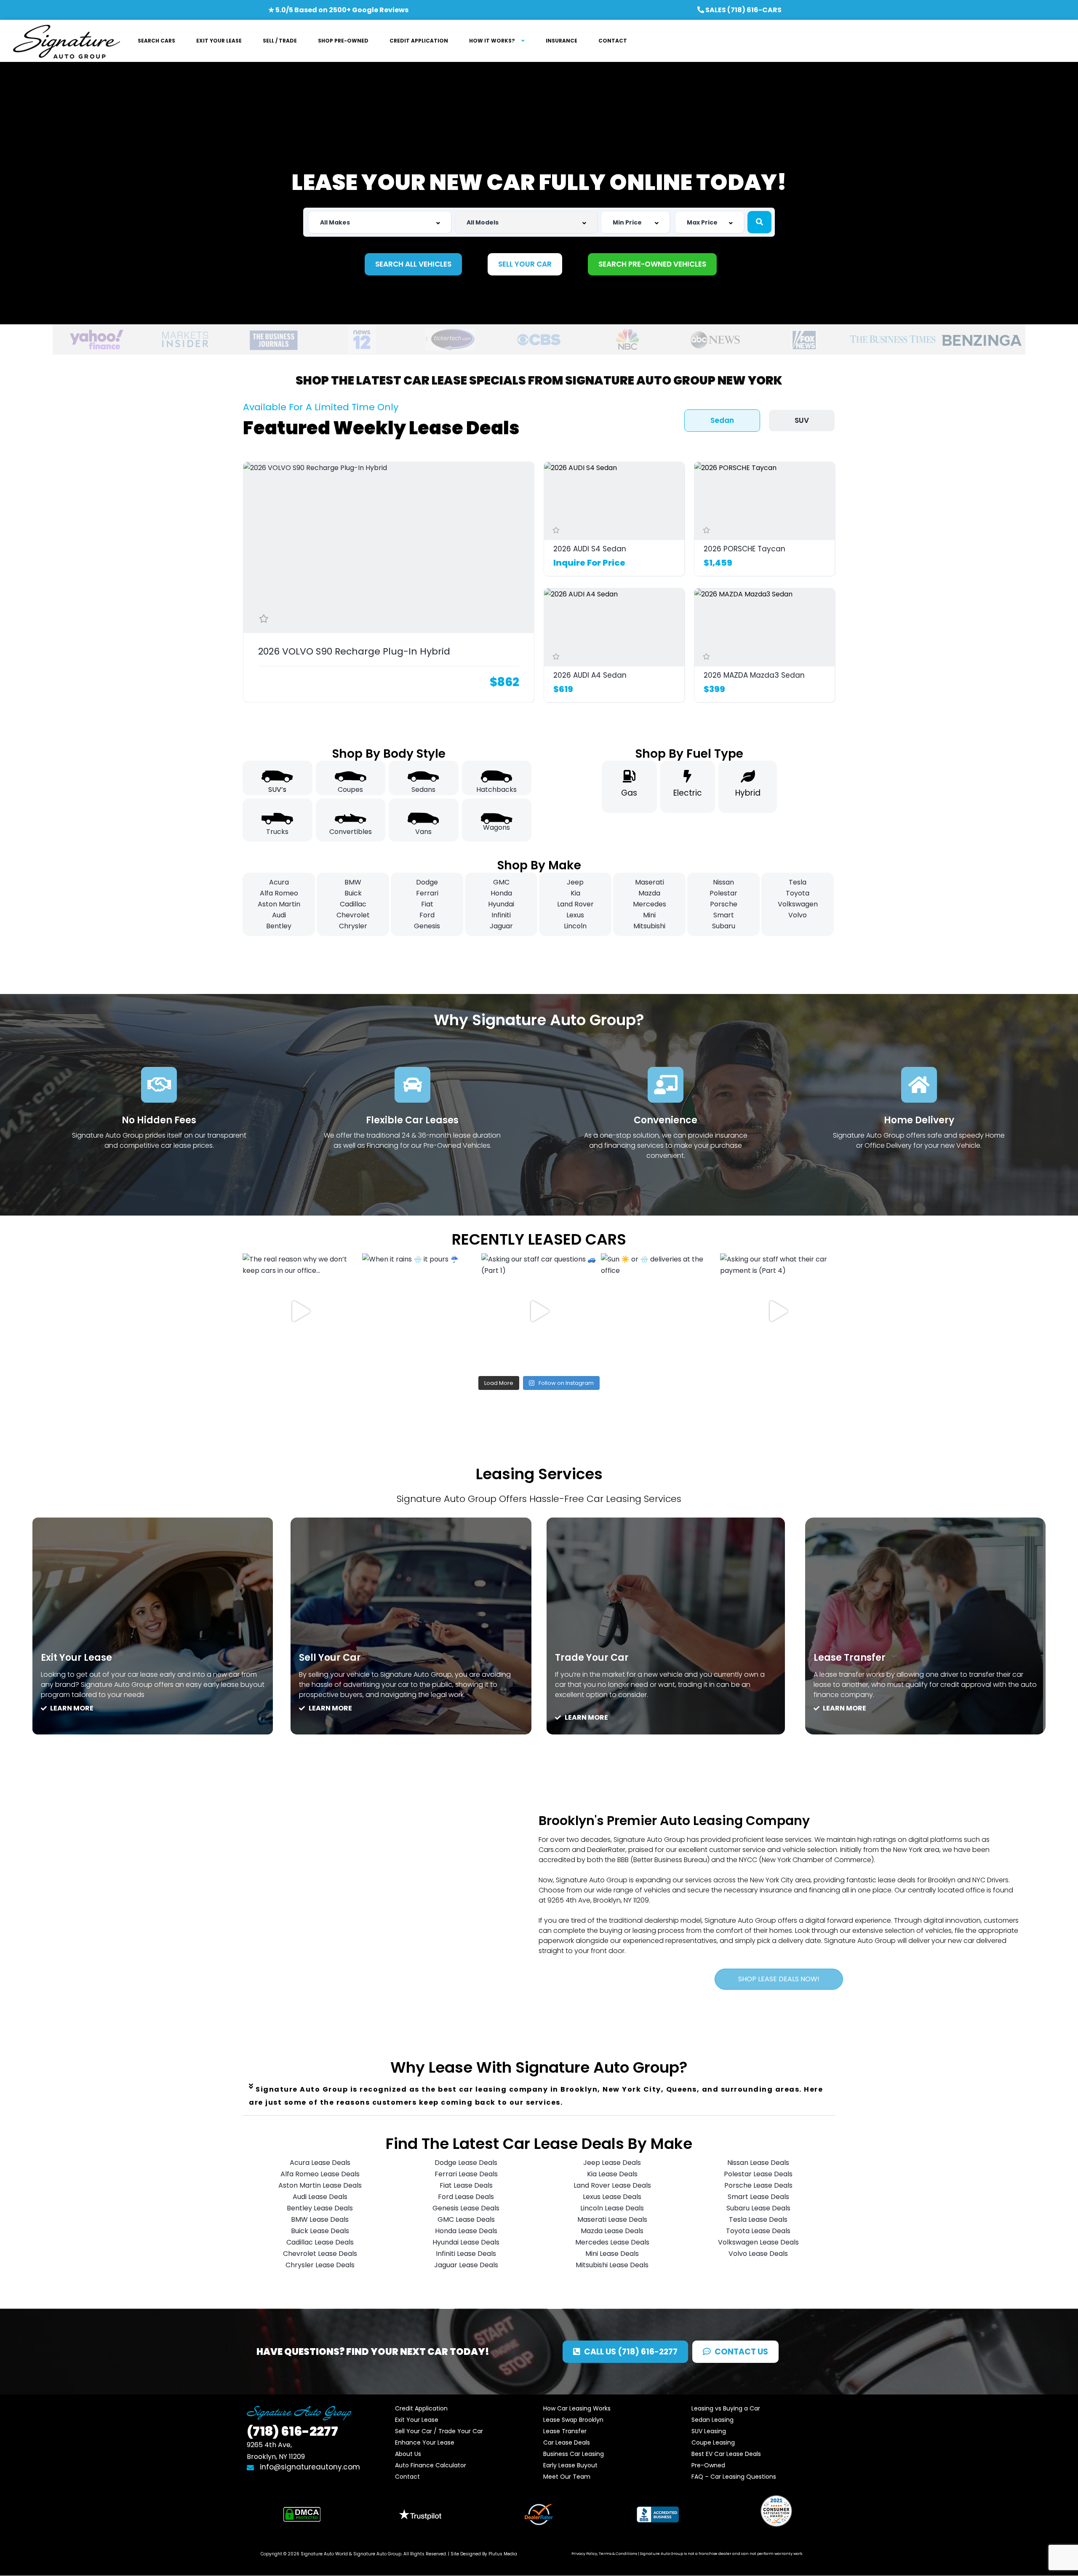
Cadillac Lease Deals (320, 2242)
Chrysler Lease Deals (320, 2265)
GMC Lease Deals (466, 2219)
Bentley (279, 926)
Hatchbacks (496, 790)
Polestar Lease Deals (758, 2174)
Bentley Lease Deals (320, 2208)
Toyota (798, 893)
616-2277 (292, 2431)
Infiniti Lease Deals (466, 2254)
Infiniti (501, 915)
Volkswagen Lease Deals (758, 2242)
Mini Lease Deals (612, 2254)
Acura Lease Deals (320, 2163)
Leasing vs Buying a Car (726, 2408)
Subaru (724, 926)
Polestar (723, 893)
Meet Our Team (567, 2477)
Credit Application (421, 2408)
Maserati (650, 882)
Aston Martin (279, 904)
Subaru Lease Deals (758, 2208)
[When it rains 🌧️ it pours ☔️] (420, 1311)
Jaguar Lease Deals (466, 2265)
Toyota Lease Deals (758, 2231)
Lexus (575, 915)
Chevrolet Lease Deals (320, 2254)
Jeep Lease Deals (612, 2163)
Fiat (427, 904)
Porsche (724, 904)
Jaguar (501, 926)
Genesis (427, 926)
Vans (423, 832)
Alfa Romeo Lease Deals (320, 2174)
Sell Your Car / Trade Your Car (439, 2431)
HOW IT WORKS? (492, 41)
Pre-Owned (708, 2465)
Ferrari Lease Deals (466, 2174)
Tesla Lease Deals (758, 2219)
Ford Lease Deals (466, 2197)
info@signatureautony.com (310, 2467)
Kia (575, 893)
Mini (649, 915)
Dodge (427, 882)
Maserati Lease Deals (612, 2219)
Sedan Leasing (712, 2420)
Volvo (798, 915)
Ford (427, 915)
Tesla (798, 882)
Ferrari (427, 893)
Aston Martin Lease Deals (320, 2185)
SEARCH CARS (156, 41)
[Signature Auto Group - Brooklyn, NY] (66, 41)
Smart (724, 915)
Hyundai (501, 904)
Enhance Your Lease (425, 2442)
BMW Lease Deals (320, 2219)
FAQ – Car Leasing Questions (734, 2477)
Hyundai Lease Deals (466, 2242)
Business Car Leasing (574, 2454)
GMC (501, 882)
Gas (629, 793)
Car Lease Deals (567, 2442)
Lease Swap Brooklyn (573, 2420)
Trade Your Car (592, 1658)
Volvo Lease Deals (758, 2254)
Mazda (649, 893)
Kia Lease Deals (612, 2174)
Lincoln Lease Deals (612, 2208)
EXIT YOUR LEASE (219, 41)
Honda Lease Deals (466, 2231)
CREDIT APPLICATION (419, 41)
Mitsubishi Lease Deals (612, 2265)
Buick (353, 893)
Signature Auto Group (377, 2554)
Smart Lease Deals (758, 2197)
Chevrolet (353, 915)
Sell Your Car (330, 1658)
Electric (688, 793)
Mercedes (650, 904)
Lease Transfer (850, 1658)
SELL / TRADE (280, 41)
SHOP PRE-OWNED (343, 41)
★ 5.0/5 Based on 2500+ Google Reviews (338, 10)
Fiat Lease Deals (466, 2185)
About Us (408, 2454)
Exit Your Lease (76, 1658)
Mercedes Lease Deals (612, 2242)
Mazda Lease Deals (612, 2231)
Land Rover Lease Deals (612, 2185)
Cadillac (353, 904)
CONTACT (613, 41)
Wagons (496, 827)
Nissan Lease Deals (758, 2163)
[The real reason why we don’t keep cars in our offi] (300, 1311)
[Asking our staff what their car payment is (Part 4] (778, 1311)
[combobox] (380, 222)
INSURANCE (562, 41)
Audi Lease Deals (320, 2197)
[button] (539, 2096)
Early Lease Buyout (570, 2465)
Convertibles (351, 832)
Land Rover (575, 904)
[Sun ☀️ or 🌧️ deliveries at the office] (659, 1311)
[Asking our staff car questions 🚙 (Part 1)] (539, 1311)
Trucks (277, 832)
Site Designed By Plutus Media (484, 2554)
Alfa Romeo (279, 893)
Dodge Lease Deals (466, 2163)
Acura (279, 882)
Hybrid (748, 793)
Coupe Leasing (713, 2442)
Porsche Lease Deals (758, 2185)
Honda (501, 893)
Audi (279, 915)
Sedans (423, 790)
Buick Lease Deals (320, 2231)
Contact (407, 2477)
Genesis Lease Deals (466, 2208)
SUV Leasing (709, 2431)
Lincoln (575, 926)
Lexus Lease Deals (612, 2197)
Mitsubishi (649, 926)
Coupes (350, 790)
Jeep (575, 882)
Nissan (723, 882)
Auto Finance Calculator (431, 2465)
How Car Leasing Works (577, 2408)
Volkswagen (798, 904)
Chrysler (353, 926)
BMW (353, 882)
